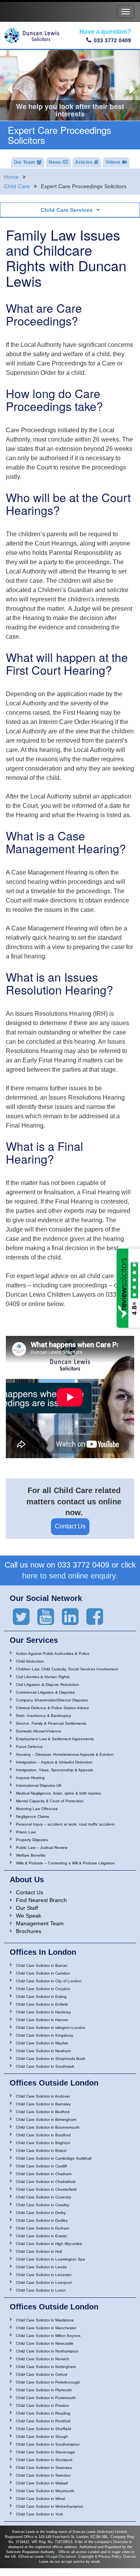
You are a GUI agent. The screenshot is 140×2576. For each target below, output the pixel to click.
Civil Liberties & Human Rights (43, 1677)
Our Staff (27, 1908)
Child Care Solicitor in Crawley (43, 2205)
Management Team (40, 1923)
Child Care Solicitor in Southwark (45, 2066)
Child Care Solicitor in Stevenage (45, 2452)
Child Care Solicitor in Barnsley (43, 2104)
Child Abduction (30, 1661)
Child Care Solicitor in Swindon (43, 2475)
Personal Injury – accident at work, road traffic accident (65, 1824)
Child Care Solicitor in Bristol (41, 2151)
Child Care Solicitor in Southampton (48, 2444)
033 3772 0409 (112, 40)
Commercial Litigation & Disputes (45, 1692)
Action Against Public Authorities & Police (53, 1654)
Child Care (17, 186)
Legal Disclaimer (62, 2557)
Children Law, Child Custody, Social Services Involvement (67, 1669)
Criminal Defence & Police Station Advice (52, 1708)
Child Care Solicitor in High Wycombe (49, 2244)
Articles (84, 162)
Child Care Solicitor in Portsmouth (46, 2398)
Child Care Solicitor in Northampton (47, 2351)
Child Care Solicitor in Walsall (42, 2483)
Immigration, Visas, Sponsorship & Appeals (54, 1770)
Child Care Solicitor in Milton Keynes (48, 2336)
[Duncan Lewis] (21, 1617)
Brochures (29, 1931)
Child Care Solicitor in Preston (43, 2405)
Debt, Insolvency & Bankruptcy (44, 1716)
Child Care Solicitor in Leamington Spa (51, 2259)
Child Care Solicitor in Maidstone (45, 2320)
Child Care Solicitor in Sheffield (44, 2429)
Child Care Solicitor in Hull (39, 2251)
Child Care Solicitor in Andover (43, 2096)
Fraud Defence (29, 1747)
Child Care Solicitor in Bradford (43, 2135)
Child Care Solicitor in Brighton (43, 2143)
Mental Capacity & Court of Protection (50, 1801)
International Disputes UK (39, 1785)
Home (11, 177)
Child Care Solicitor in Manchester (46, 2328)
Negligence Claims (32, 1816)
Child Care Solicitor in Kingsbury (45, 2035)
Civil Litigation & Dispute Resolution (48, 1685)
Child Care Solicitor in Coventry (44, 2197)
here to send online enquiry (69, 1576)
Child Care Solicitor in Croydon (43, 1989)
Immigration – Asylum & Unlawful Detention (54, 1762)
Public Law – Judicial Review (42, 1848)
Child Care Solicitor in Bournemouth (48, 2127)
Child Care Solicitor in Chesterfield (46, 2189)
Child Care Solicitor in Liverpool (44, 2282)
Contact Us (70, 1526)
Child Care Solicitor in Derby (41, 2213)
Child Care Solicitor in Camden (43, 1973)
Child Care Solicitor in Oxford (42, 2374)
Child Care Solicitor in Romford (43, 2421)
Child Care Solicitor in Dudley (42, 2220)
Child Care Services (67, 210)
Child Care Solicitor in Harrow (42, 2020)
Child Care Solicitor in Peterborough (48, 2382)
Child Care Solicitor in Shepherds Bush (51, 2059)
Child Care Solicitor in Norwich (43, 2359)
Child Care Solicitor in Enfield (42, 2004)
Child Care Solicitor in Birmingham (46, 2120)
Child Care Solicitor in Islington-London (51, 2028)
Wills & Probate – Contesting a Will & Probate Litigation (65, 1863)
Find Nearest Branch (41, 1900)
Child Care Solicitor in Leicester (44, 2275)
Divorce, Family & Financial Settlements (51, 1723)
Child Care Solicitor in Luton (41, 2290)
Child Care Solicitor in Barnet (42, 1965)
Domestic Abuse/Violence (39, 1731)
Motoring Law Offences (37, 1809)
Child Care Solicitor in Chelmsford (46, 2182)
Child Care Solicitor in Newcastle (45, 2343)
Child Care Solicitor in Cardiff (41, 2166)
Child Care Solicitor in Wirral (40, 2499)
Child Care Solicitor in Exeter (41, 2236)
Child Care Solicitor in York (39, 2514)
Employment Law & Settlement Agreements (55, 1739)
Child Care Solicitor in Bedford (43, 2112)
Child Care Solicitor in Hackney (43, 2012)
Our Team (24, 162)
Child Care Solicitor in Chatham (44, 2174)
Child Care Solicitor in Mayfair (42, 2043)
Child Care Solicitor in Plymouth (44, 2390)
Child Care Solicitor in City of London (49, 1981)
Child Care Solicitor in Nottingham (46, 2367)
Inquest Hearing (30, 1778)
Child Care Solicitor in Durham (43, 2228)
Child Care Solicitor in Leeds (41, 2267)
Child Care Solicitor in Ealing (41, 1997)
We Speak (29, 1916)
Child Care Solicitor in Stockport (44, 2460)
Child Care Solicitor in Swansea (44, 2468)
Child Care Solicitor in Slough (42, 2437)
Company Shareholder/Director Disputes (52, 1700)
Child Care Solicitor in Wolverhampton (50, 2506)
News (55, 162)
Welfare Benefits (31, 1855)
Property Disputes (32, 1840)
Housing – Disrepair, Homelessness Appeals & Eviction (65, 1754)
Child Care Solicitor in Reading (43, 2413)
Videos (113, 162)
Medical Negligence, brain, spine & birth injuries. (59, 1793)
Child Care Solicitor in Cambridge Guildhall (54, 2158)
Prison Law (26, 1832)
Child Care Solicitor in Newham (43, 2051)
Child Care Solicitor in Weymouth (45, 2491)
